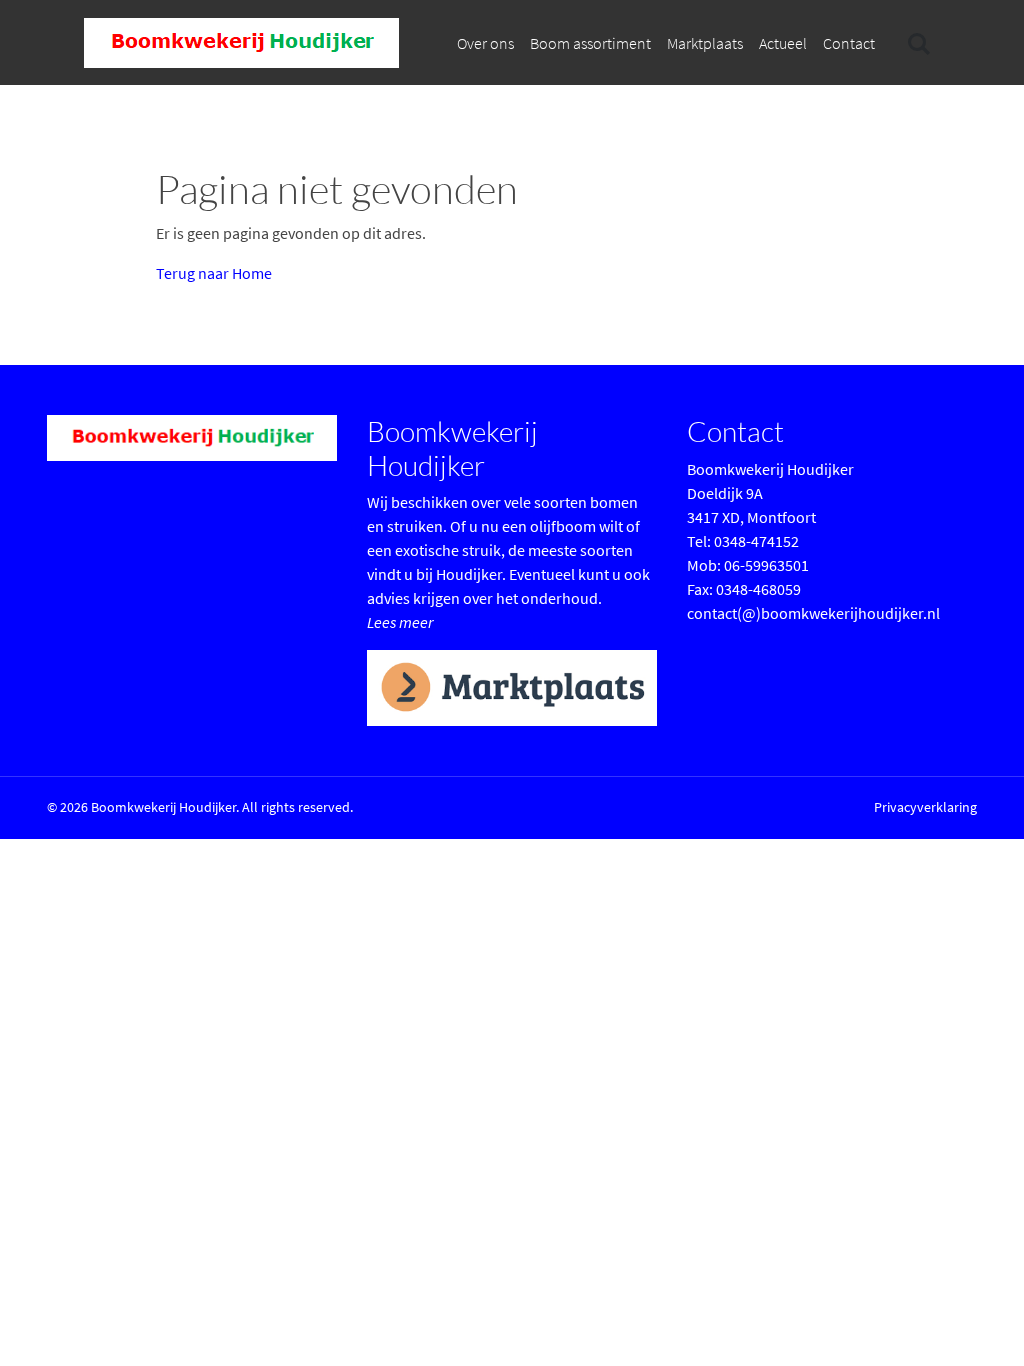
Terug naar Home (214, 273)
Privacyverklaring (925, 807)
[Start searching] (917, 43)
